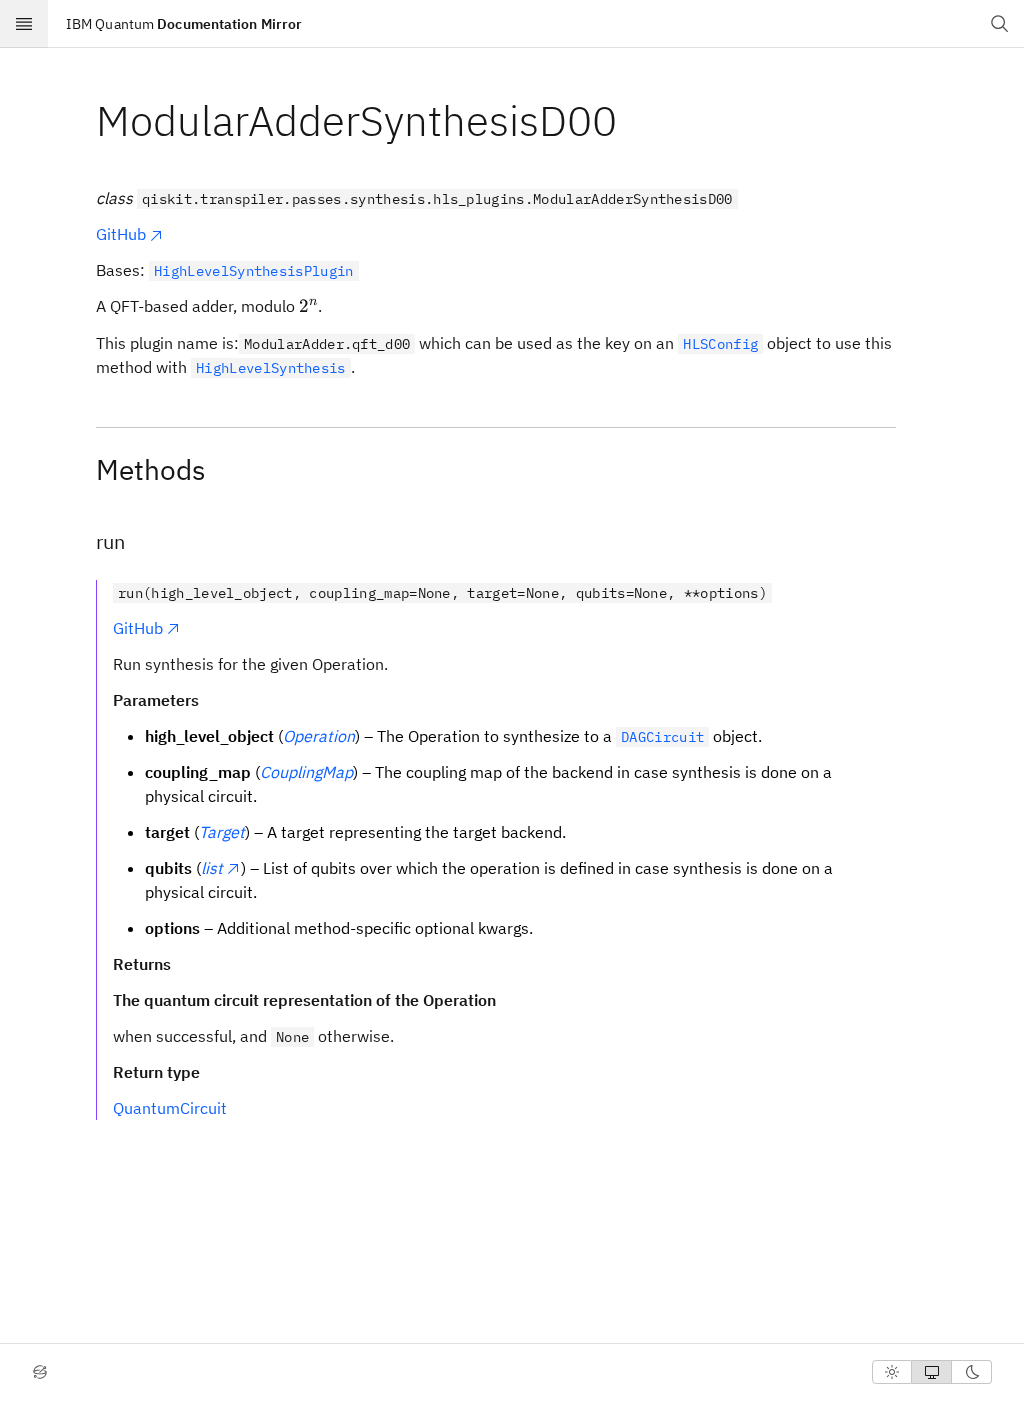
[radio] (892, 1372)
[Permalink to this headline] (633, 120)
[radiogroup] (932, 1372)
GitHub (121, 234)
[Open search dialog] (1000, 24)
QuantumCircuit (170, 1108)
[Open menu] (24, 24)
